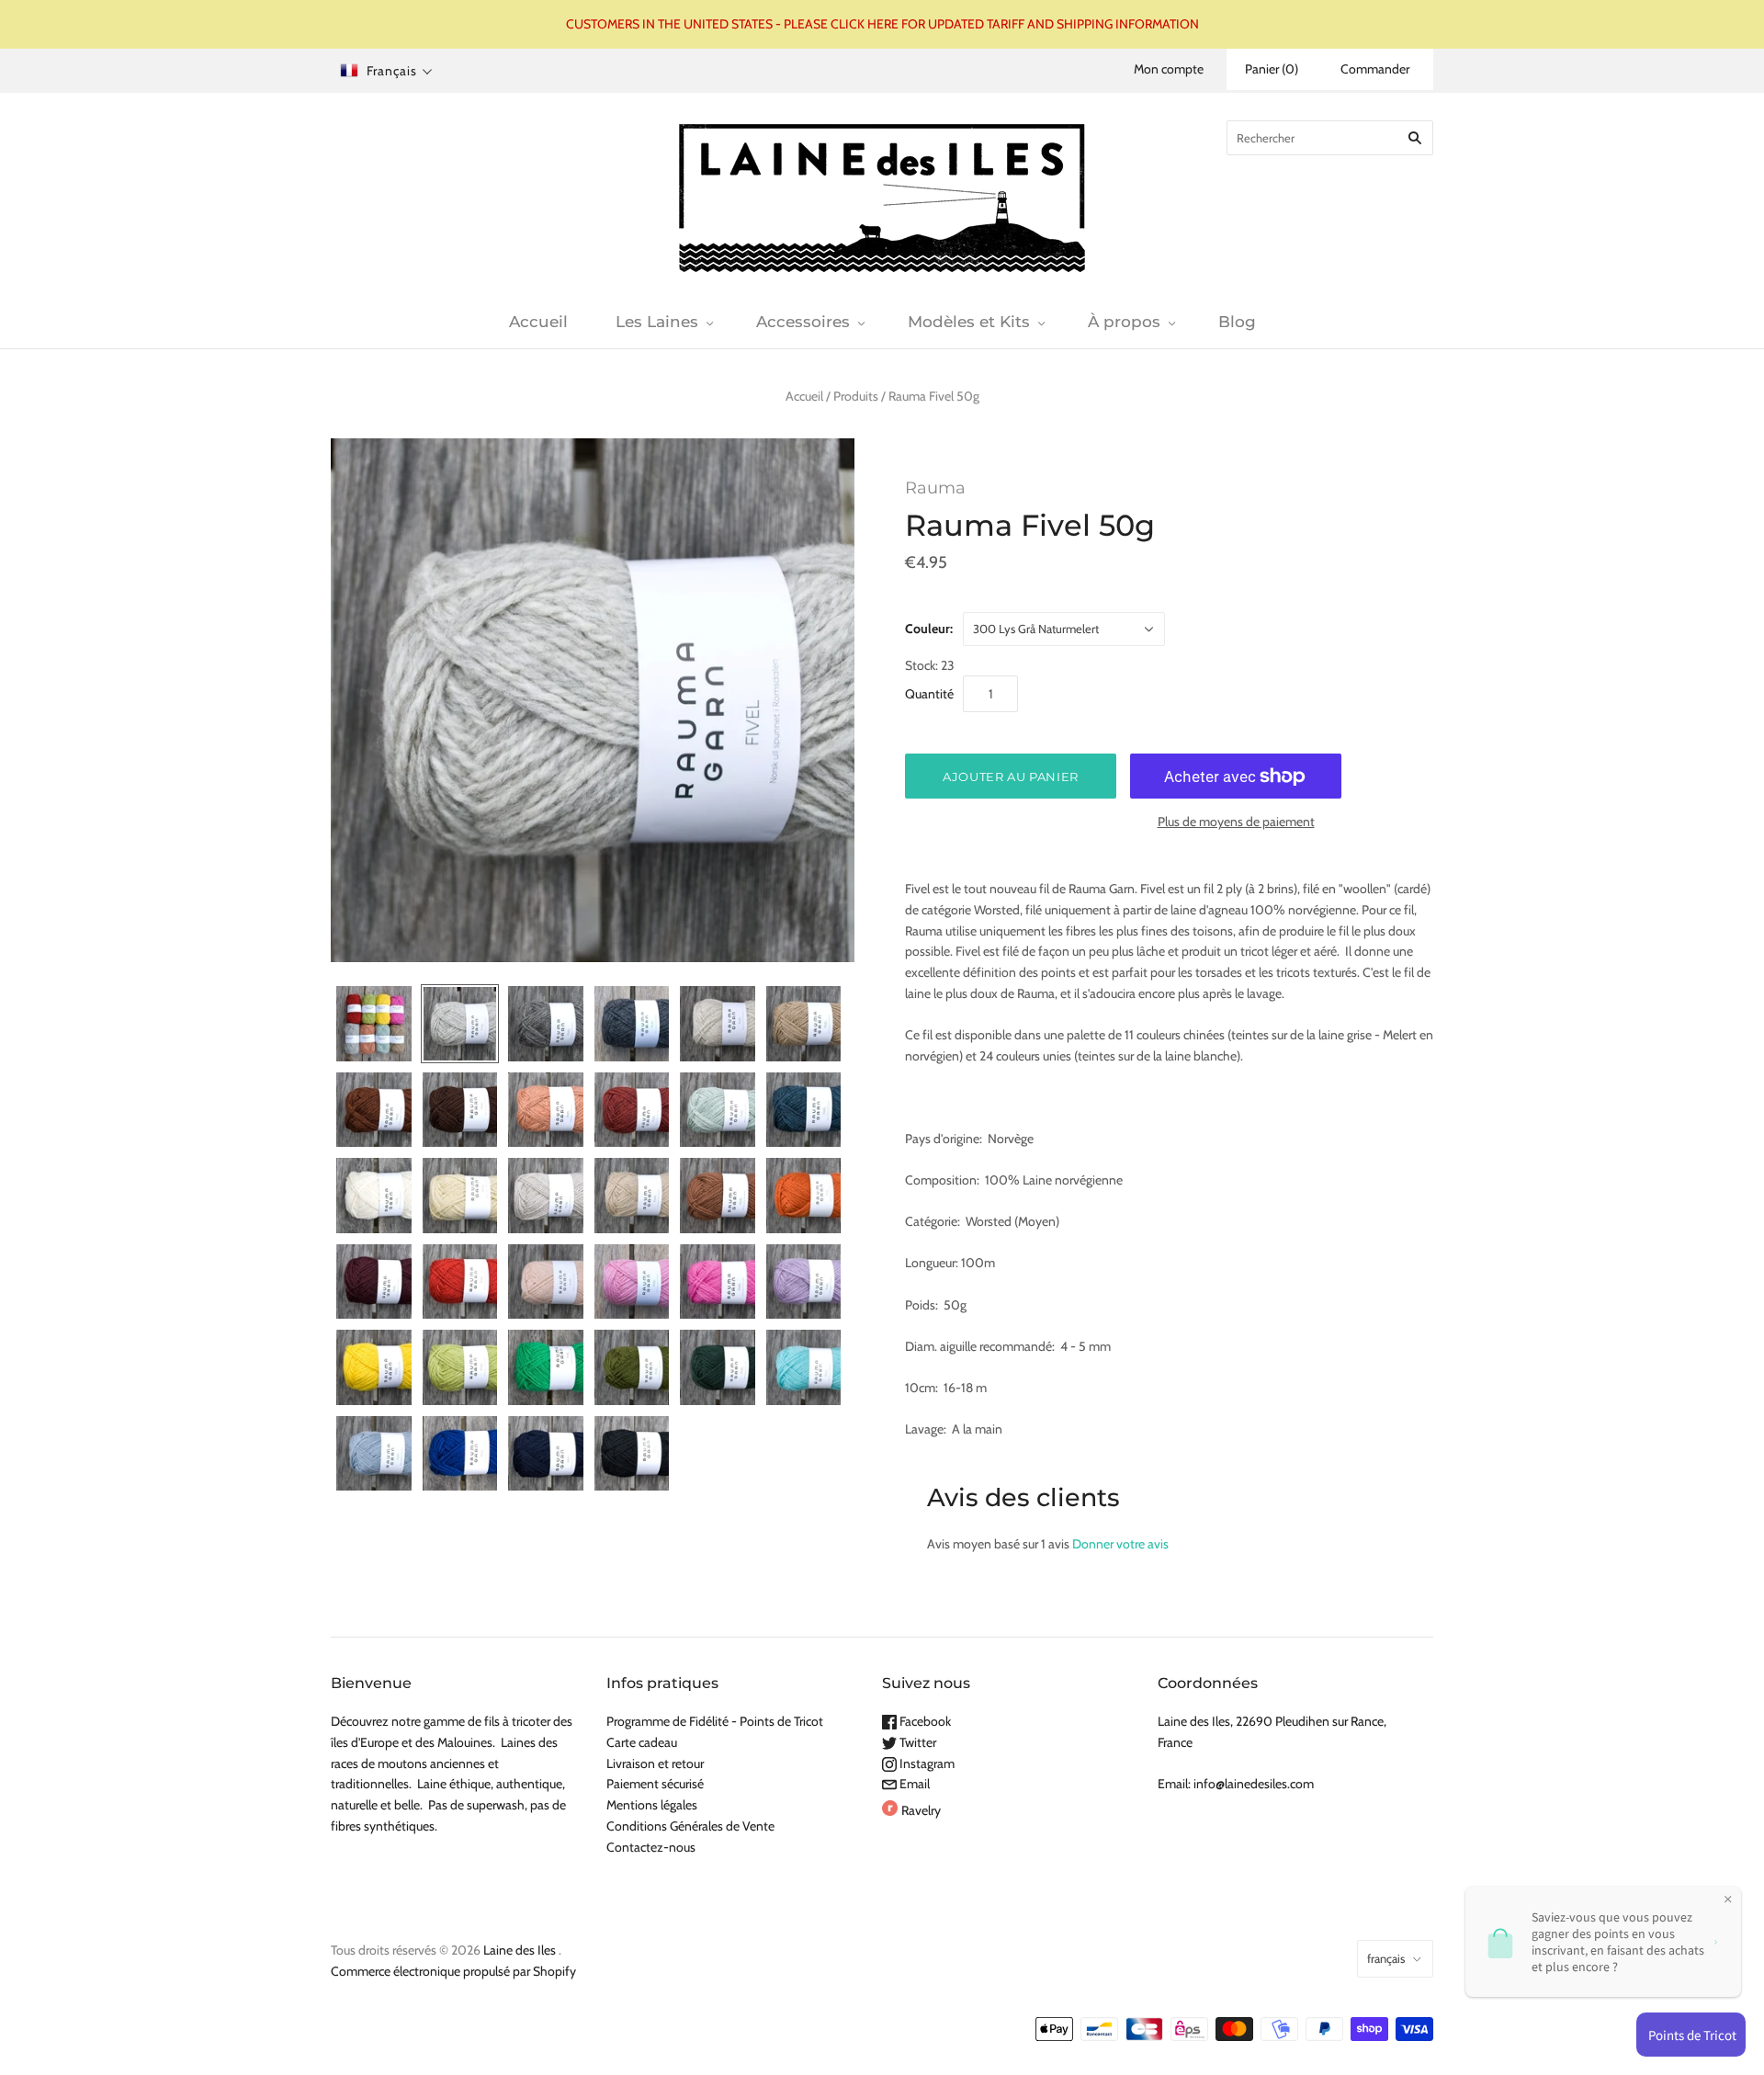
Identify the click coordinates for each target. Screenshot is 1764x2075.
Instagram (926, 1763)
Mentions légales (652, 1805)
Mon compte (1169, 69)
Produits (856, 396)
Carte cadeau (642, 1742)
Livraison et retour (655, 1763)
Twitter (916, 1742)
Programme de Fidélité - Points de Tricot (715, 1721)
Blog (1237, 322)
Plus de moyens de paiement (1236, 822)
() (1272, 69)
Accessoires (803, 322)
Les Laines (657, 322)
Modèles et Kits (969, 322)
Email (913, 1784)
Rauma (935, 488)
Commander (1375, 69)
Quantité (929, 694)
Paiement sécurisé (655, 1784)
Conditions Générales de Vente (690, 1826)
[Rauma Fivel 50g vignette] (374, 1024)
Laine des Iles (520, 1950)
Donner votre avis (1120, 1544)
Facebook (924, 1721)
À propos (1124, 322)
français (1386, 1958)
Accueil (538, 322)
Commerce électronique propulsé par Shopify (453, 1971)
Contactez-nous (651, 1847)
